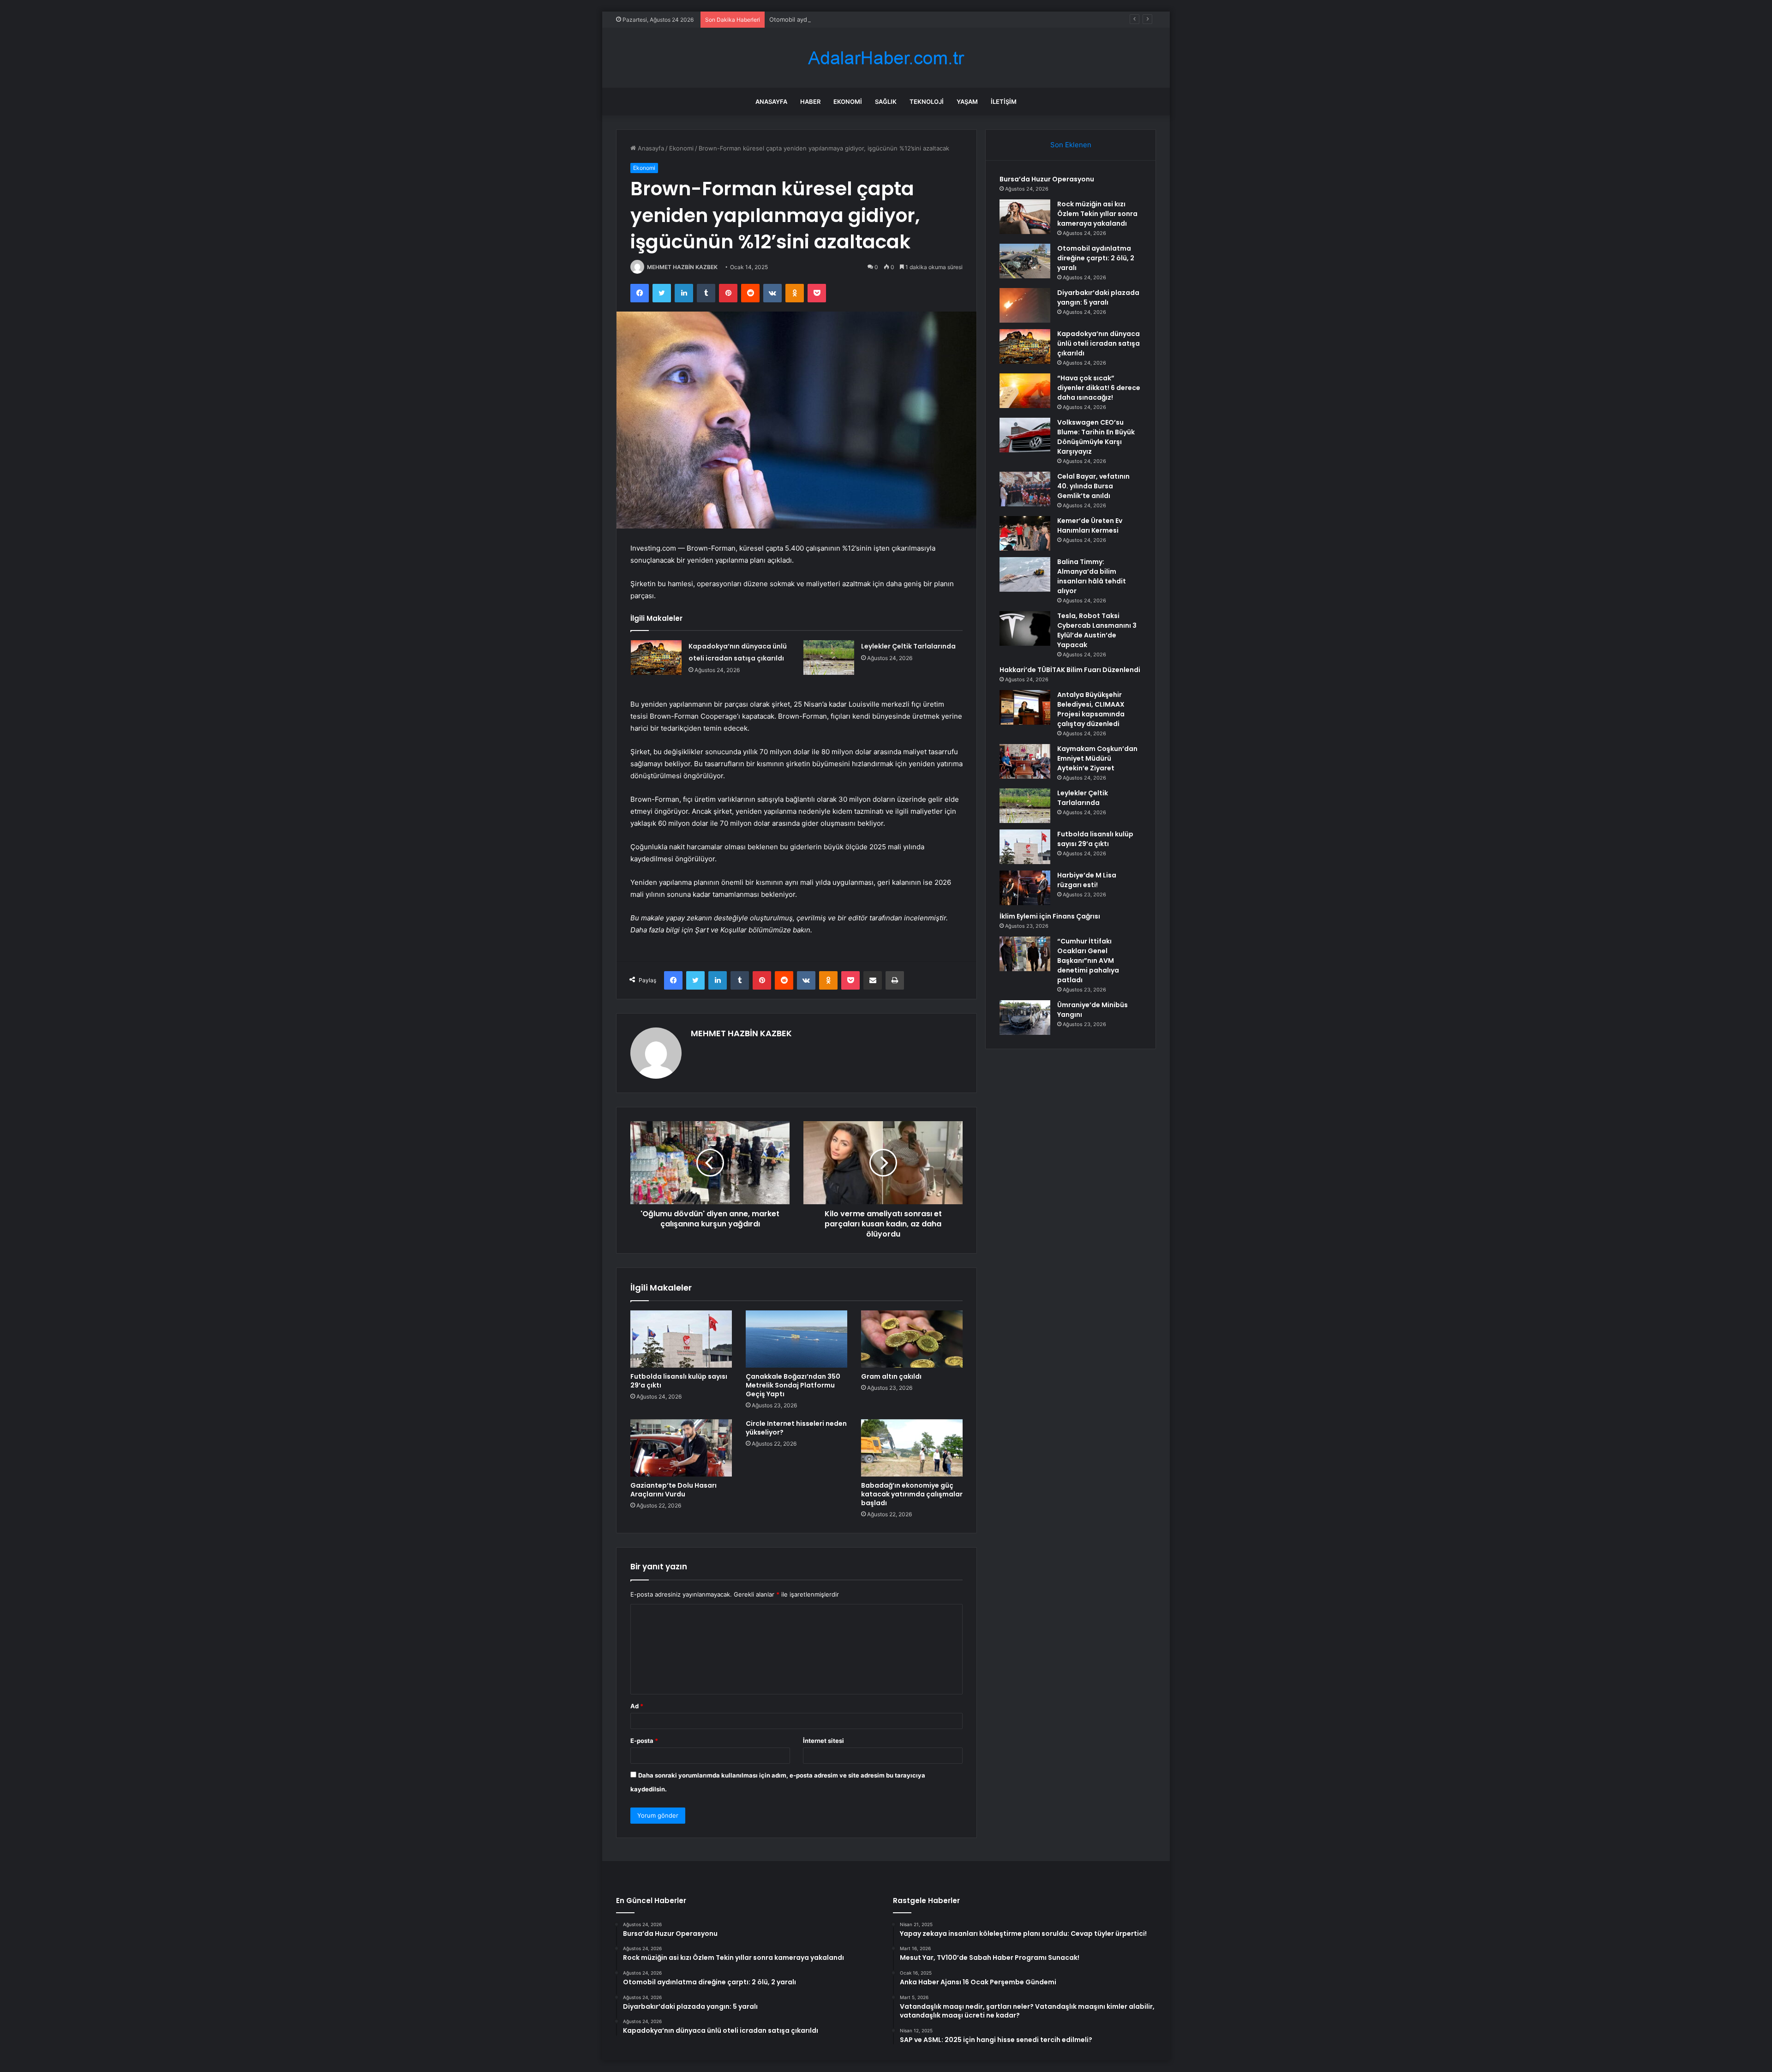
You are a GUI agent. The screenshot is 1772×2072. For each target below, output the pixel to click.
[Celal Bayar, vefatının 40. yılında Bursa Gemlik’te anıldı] (1025, 489)
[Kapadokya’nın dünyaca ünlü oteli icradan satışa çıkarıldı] (656, 658)
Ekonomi (848, 102)
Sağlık (886, 102)
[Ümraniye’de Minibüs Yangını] (1025, 1018)
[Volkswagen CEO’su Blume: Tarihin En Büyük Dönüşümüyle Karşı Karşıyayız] (1025, 435)
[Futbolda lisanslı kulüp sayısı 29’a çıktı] (681, 1339)
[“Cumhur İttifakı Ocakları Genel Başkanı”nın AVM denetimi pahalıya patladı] (1025, 954)
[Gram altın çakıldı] (912, 1339)
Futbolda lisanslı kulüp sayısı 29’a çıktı (679, 1381)
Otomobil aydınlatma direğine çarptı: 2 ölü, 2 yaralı (841, 19)
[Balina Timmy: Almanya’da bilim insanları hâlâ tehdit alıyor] (1025, 574)
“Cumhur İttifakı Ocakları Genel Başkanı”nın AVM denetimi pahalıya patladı (1088, 961)
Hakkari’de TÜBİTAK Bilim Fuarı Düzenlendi (1070, 670)
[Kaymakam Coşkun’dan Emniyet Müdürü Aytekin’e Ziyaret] (1025, 761)
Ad (637, 1706)
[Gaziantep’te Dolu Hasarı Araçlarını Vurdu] (681, 1448)
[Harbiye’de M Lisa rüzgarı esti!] (1025, 888)
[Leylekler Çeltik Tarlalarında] (829, 658)
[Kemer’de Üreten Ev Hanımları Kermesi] (1025, 533)
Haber (810, 102)
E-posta (644, 1741)
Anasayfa (771, 102)
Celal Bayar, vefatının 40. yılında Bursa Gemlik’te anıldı (1093, 486)
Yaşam (967, 102)
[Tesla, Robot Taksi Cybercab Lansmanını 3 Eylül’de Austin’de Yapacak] (1025, 628)
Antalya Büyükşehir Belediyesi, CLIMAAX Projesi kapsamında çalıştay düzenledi (1091, 709)
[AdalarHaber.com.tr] (886, 58)
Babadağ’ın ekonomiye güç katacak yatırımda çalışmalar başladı (912, 1494)
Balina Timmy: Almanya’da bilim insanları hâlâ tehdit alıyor (1092, 576)
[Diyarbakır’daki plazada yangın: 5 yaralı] (1025, 305)
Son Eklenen (1071, 145)
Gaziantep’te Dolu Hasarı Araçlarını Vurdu (673, 1490)
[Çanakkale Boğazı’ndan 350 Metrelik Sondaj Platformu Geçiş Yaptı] (796, 1339)
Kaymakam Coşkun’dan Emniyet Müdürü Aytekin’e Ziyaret (1097, 758)
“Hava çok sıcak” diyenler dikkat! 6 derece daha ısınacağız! (1099, 388)
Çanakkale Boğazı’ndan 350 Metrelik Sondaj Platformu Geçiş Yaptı (793, 1385)
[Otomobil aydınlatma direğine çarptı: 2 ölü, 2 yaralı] (1025, 261)
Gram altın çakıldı (891, 1376)
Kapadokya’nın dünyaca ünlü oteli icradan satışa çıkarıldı (1099, 343)
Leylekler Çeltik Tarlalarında (908, 646)
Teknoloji (927, 102)
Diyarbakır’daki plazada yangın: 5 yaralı (1098, 297)
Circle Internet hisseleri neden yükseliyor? (796, 1428)
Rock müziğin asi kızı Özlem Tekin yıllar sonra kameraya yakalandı (1097, 214)
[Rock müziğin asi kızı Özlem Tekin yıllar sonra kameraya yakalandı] (1025, 217)
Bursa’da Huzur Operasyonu (1047, 179)
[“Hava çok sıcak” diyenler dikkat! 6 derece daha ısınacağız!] (1025, 391)
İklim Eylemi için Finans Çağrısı (1050, 916)
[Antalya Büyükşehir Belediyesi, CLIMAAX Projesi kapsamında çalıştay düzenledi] (1025, 707)
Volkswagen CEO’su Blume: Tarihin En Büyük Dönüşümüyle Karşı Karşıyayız (1096, 437)
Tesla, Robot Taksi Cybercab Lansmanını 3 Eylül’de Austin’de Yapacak (1097, 630)
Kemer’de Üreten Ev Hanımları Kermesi (1090, 526)
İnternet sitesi (823, 1741)
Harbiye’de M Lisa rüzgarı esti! (1087, 880)
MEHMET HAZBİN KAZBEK (682, 267)
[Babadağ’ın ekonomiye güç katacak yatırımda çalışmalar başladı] (912, 1448)
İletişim (1004, 102)
